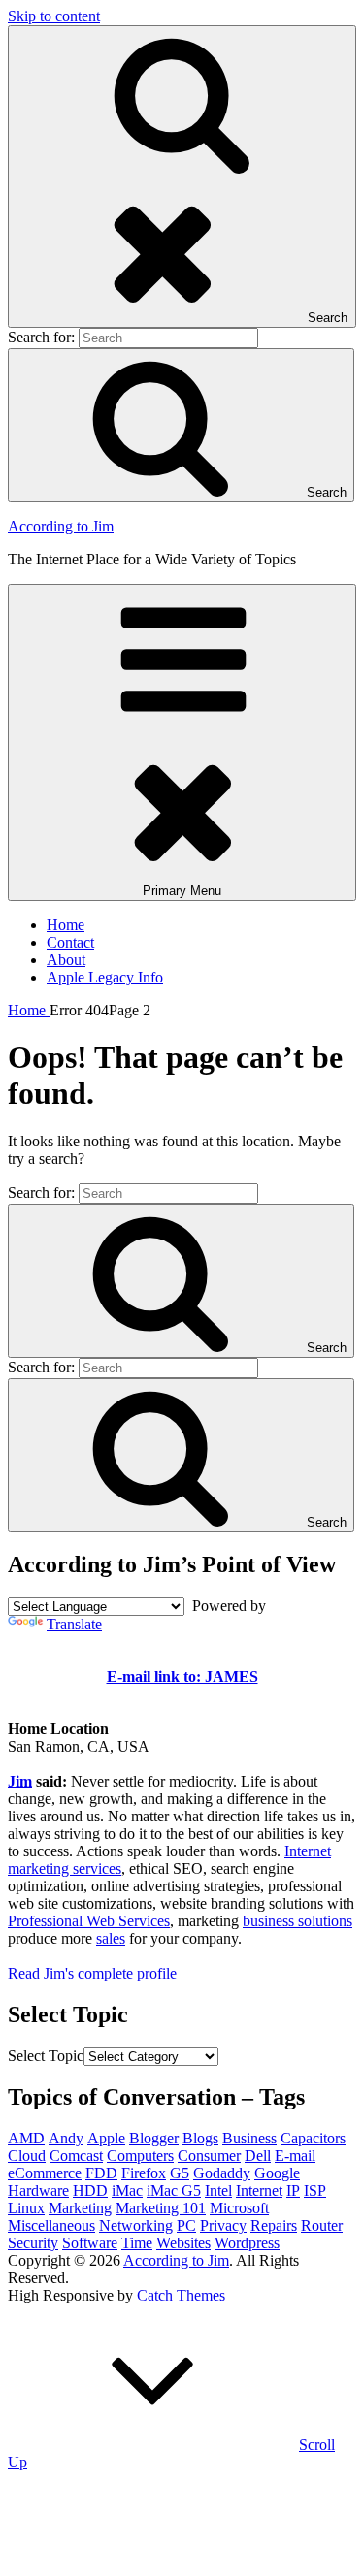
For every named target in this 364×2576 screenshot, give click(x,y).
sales (111, 1938)
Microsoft (239, 2208)
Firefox (144, 2173)
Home (66, 925)
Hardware (38, 2190)
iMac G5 (174, 2190)
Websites (183, 2243)
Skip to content (54, 16)
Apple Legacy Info (105, 977)
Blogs (200, 2138)
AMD (26, 2138)
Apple (106, 2138)
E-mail (295, 2156)
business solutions (298, 1921)
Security (33, 2243)
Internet (259, 2190)
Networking (136, 2225)
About (66, 960)
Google (277, 2173)
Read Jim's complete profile (92, 1973)
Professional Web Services (89, 1921)
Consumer (209, 2156)
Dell (258, 2156)
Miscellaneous (51, 2225)
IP (293, 2190)
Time (137, 2243)
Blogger (154, 2138)
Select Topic (46, 2056)
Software (90, 2243)
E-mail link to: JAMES (182, 1676)
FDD (101, 2173)
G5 (180, 2173)
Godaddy (222, 2173)
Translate (74, 1624)
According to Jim (61, 526)
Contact (70, 942)
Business (249, 2138)
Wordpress (247, 2243)
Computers (140, 2156)
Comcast (76, 2156)
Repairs (274, 2225)
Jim (20, 1781)
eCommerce (45, 2173)
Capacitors (313, 2138)
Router (322, 2225)
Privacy (223, 2225)
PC (186, 2225)
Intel (218, 2190)
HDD (90, 2190)
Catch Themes (181, 2295)
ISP (315, 2190)
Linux (26, 2208)
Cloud (27, 2156)
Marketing (80, 2208)
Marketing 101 (161, 2208)
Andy (66, 2138)
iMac (127, 2190)
